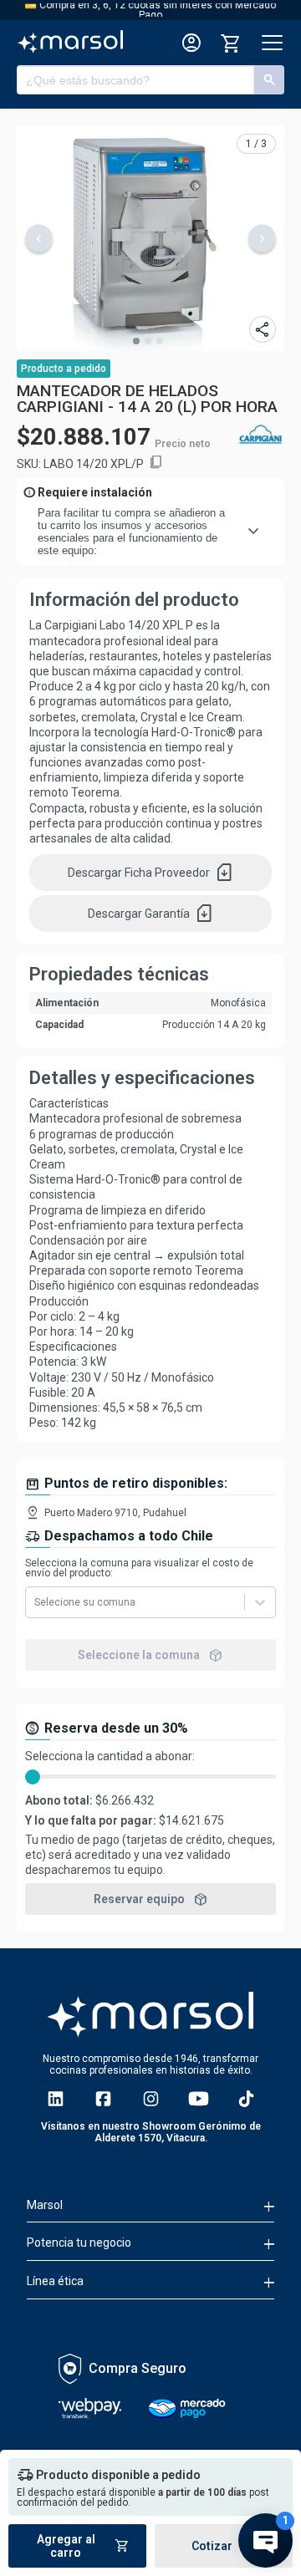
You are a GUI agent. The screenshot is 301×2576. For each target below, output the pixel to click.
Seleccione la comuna (150, 1655)
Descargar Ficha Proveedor (151, 873)
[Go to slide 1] (136, 341)
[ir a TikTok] (246, 2099)
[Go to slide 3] (160, 341)
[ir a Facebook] (103, 2099)
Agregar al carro (84, 2546)
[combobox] (36, 1602)
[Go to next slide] (262, 239)
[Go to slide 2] (148, 341)
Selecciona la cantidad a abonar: (110, 1756)
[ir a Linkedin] (56, 2099)
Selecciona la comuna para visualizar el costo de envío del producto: (139, 1568)
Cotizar (224, 2546)
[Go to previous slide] (39, 239)
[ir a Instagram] (151, 2099)
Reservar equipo (151, 1899)
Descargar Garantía (151, 914)
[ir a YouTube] (199, 2099)
